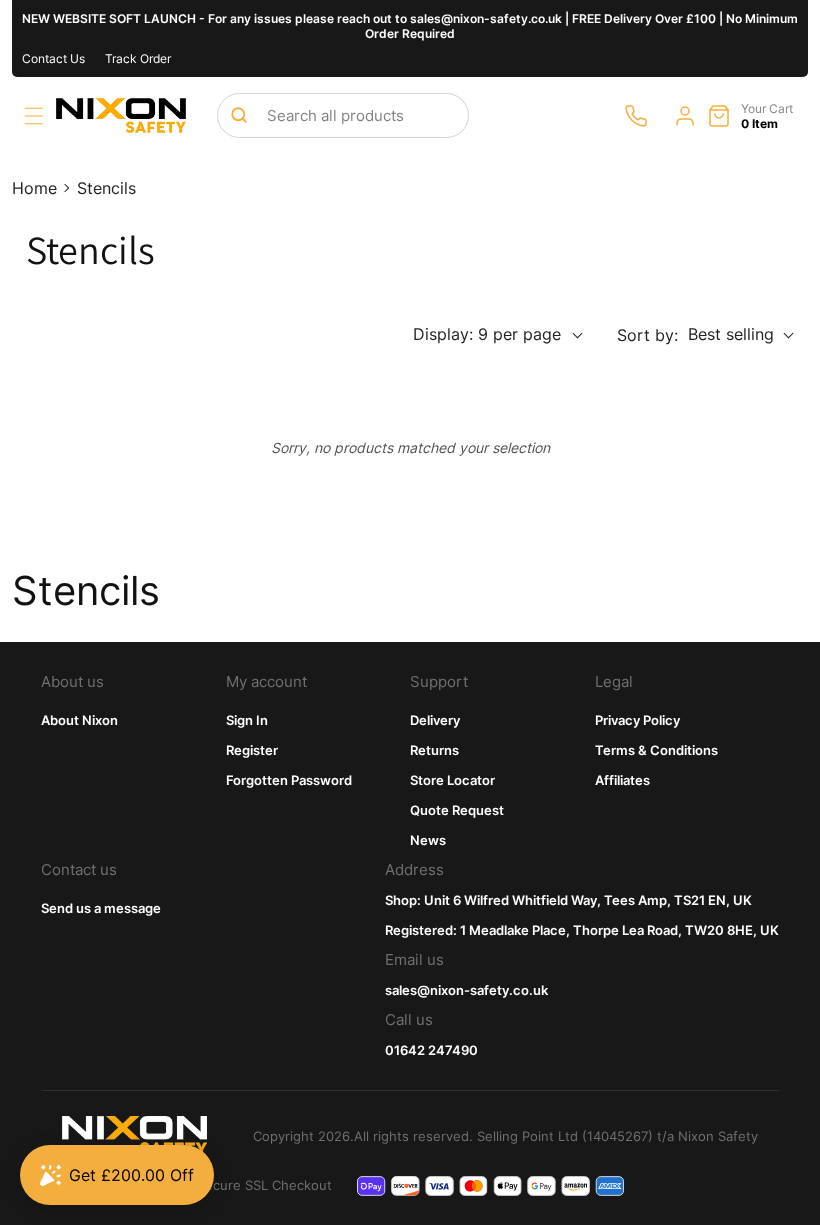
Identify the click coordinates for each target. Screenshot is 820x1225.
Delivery (435, 720)
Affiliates (622, 780)
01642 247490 (431, 1050)
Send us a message (101, 908)
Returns (434, 750)
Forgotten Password (289, 780)
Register (252, 750)
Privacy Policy (637, 720)
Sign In (247, 720)
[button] (34, 116)
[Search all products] (239, 115)
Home (34, 188)
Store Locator (452, 780)
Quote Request (457, 810)
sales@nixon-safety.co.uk (466, 990)
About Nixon (79, 720)
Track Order (138, 58)
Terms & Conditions (656, 750)
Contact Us (53, 58)
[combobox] (343, 115)
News (428, 840)
